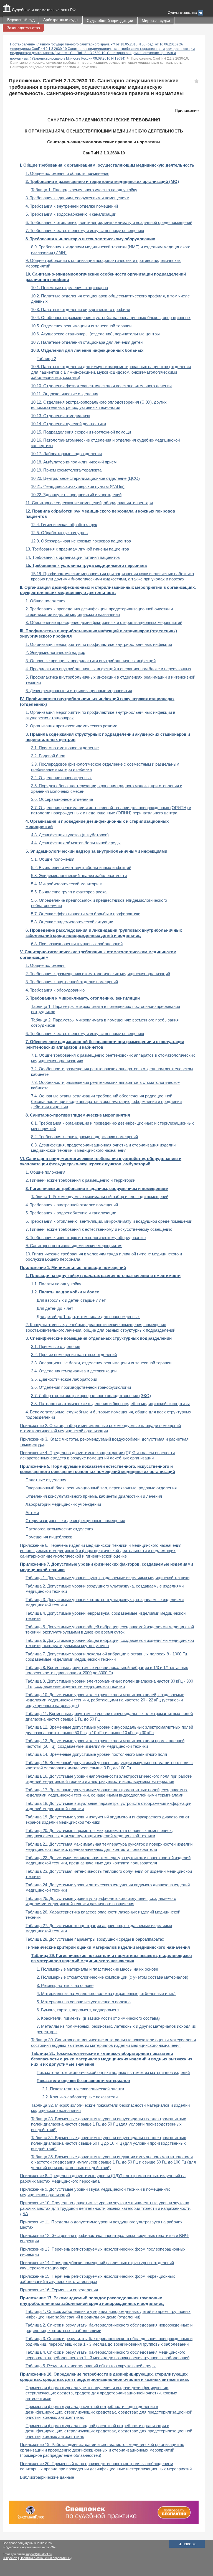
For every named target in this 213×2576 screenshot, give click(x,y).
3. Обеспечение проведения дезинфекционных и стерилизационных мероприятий (104, 622)
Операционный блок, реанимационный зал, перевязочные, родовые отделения (101, 1488)
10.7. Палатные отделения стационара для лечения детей (87, 342)
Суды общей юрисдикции (110, 21)
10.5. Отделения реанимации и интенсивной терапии (81, 326)
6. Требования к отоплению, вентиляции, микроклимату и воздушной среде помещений (109, 222)
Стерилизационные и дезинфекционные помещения (75, 1521)
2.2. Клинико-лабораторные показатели (80, 2097)
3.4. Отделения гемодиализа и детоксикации (74, 1371)
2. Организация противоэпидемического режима (71, 726)
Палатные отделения (46, 1480)
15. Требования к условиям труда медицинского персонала (86, 565)
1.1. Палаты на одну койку (56, 1284)
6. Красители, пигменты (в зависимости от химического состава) (98, 2018)
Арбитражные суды (61, 20)
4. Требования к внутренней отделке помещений (72, 206)
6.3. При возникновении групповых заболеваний (77, 944)
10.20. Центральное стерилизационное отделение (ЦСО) (85, 478)
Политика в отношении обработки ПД (46, 2558)
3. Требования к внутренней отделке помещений (72, 982)
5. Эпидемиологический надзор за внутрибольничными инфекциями (96, 851)
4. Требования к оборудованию (55, 990)
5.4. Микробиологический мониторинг (67, 884)
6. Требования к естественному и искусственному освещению (85, 1034)
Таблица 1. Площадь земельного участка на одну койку (84, 190)
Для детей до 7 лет (55, 1308)
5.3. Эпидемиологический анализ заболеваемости (79, 876)
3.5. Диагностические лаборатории (64, 1379)
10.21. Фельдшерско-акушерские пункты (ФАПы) (78, 486)
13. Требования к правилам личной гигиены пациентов (77, 549)
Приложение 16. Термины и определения (59, 2290)
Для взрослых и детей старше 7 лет (71, 1300)
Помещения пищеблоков (49, 1537)
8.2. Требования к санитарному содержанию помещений (84, 1137)
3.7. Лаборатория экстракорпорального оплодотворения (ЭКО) (91, 1396)
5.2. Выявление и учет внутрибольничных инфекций (81, 867)
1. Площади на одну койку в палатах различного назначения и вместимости (103, 1276)
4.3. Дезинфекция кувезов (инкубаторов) (70, 835)
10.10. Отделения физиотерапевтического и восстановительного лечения (101, 386)
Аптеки (32, 1513)
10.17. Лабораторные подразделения (66, 454)
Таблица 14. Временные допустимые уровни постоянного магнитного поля (96, 1754)
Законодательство (23, 28)
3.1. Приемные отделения (56, 1346)
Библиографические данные (47, 2477)
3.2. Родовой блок (48, 756)
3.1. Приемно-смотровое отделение (65, 748)
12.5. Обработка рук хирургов (59, 533)
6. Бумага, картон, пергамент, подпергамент (78, 2010)
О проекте (10, 2558)
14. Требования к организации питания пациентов (73, 557)
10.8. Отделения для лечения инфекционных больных (87, 350)
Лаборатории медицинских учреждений (63, 1504)
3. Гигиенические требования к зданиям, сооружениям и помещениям (97, 1188)
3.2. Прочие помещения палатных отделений (74, 1355)
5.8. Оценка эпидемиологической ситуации (72, 922)
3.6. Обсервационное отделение (62, 799)
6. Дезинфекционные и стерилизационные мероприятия (79, 691)
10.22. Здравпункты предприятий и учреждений (76, 495)
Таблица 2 (46, 359)
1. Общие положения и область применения (67, 173)
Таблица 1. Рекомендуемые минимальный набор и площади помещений (100, 1197)
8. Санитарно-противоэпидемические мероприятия (78, 1115)
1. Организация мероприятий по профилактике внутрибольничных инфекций (99, 644)
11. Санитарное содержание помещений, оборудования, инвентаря (89, 503)
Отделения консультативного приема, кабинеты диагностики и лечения (94, 1496)
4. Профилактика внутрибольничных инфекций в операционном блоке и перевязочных (108, 669)
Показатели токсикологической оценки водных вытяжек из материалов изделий (113, 2072)
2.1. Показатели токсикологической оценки (83, 2089)
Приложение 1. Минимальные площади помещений (73, 1267)
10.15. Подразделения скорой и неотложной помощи (81, 432)
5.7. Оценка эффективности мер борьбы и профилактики (86, 914)
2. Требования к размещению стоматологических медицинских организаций (98, 974)
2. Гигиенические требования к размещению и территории (80, 1180)
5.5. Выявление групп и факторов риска (69, 892)
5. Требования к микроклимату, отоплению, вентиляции (83, 998)
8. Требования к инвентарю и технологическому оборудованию (90, 239)
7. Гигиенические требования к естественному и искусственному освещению (99, 1229)
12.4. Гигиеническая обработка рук (64, 525)
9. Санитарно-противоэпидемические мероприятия (74, 1246)
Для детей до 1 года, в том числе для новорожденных (88, 1317)
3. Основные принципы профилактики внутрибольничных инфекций (91, 661)
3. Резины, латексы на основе (65, 1985)
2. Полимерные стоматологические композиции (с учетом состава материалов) (112, 1977)
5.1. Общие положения (53, 859)
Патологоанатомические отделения (59, 1529)
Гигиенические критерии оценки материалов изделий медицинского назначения (108, 1947)
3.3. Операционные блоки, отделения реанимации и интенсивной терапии (101, 1363)
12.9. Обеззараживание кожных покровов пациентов (81, 541)
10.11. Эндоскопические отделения (65, 394)
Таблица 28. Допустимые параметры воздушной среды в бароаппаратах (95, 1939)
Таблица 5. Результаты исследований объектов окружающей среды (91, 2366)
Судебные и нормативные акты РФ (44, 10)
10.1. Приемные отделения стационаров (69, 288)
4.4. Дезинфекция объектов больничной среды (76, 843)
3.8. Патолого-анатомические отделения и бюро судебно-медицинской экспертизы (110, 1404)
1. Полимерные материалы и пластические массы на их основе (97, 1969)
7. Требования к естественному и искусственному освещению (85, 230)
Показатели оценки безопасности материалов (83, 2081)
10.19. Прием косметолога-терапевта (66, 470)
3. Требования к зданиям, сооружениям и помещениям (77, 198)
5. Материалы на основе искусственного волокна (84, 2002)
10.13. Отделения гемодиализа (61, 416)
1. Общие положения (45, 601)
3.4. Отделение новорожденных (61, 778)
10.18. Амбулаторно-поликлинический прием (74, 462)
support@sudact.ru (39, 2554)
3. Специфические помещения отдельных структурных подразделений (99, 1338)
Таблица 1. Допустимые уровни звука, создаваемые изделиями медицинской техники (107, 1578)
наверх (187, 2544)
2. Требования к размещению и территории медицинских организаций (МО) (102, 181)
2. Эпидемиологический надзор (55, 652)
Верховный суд (21, 20)
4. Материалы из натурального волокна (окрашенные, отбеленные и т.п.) (106, 1993)
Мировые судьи (156, 21)
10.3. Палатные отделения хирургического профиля (81, 309)
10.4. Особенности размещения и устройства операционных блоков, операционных (111, 318)
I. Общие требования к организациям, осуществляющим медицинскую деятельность (107, 165)
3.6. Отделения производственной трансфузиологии (81, 1387)
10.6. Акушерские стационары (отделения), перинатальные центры (95, 334)
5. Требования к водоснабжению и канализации (71, 214)
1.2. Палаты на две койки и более (65, 1292)
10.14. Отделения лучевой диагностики (69, 424)
